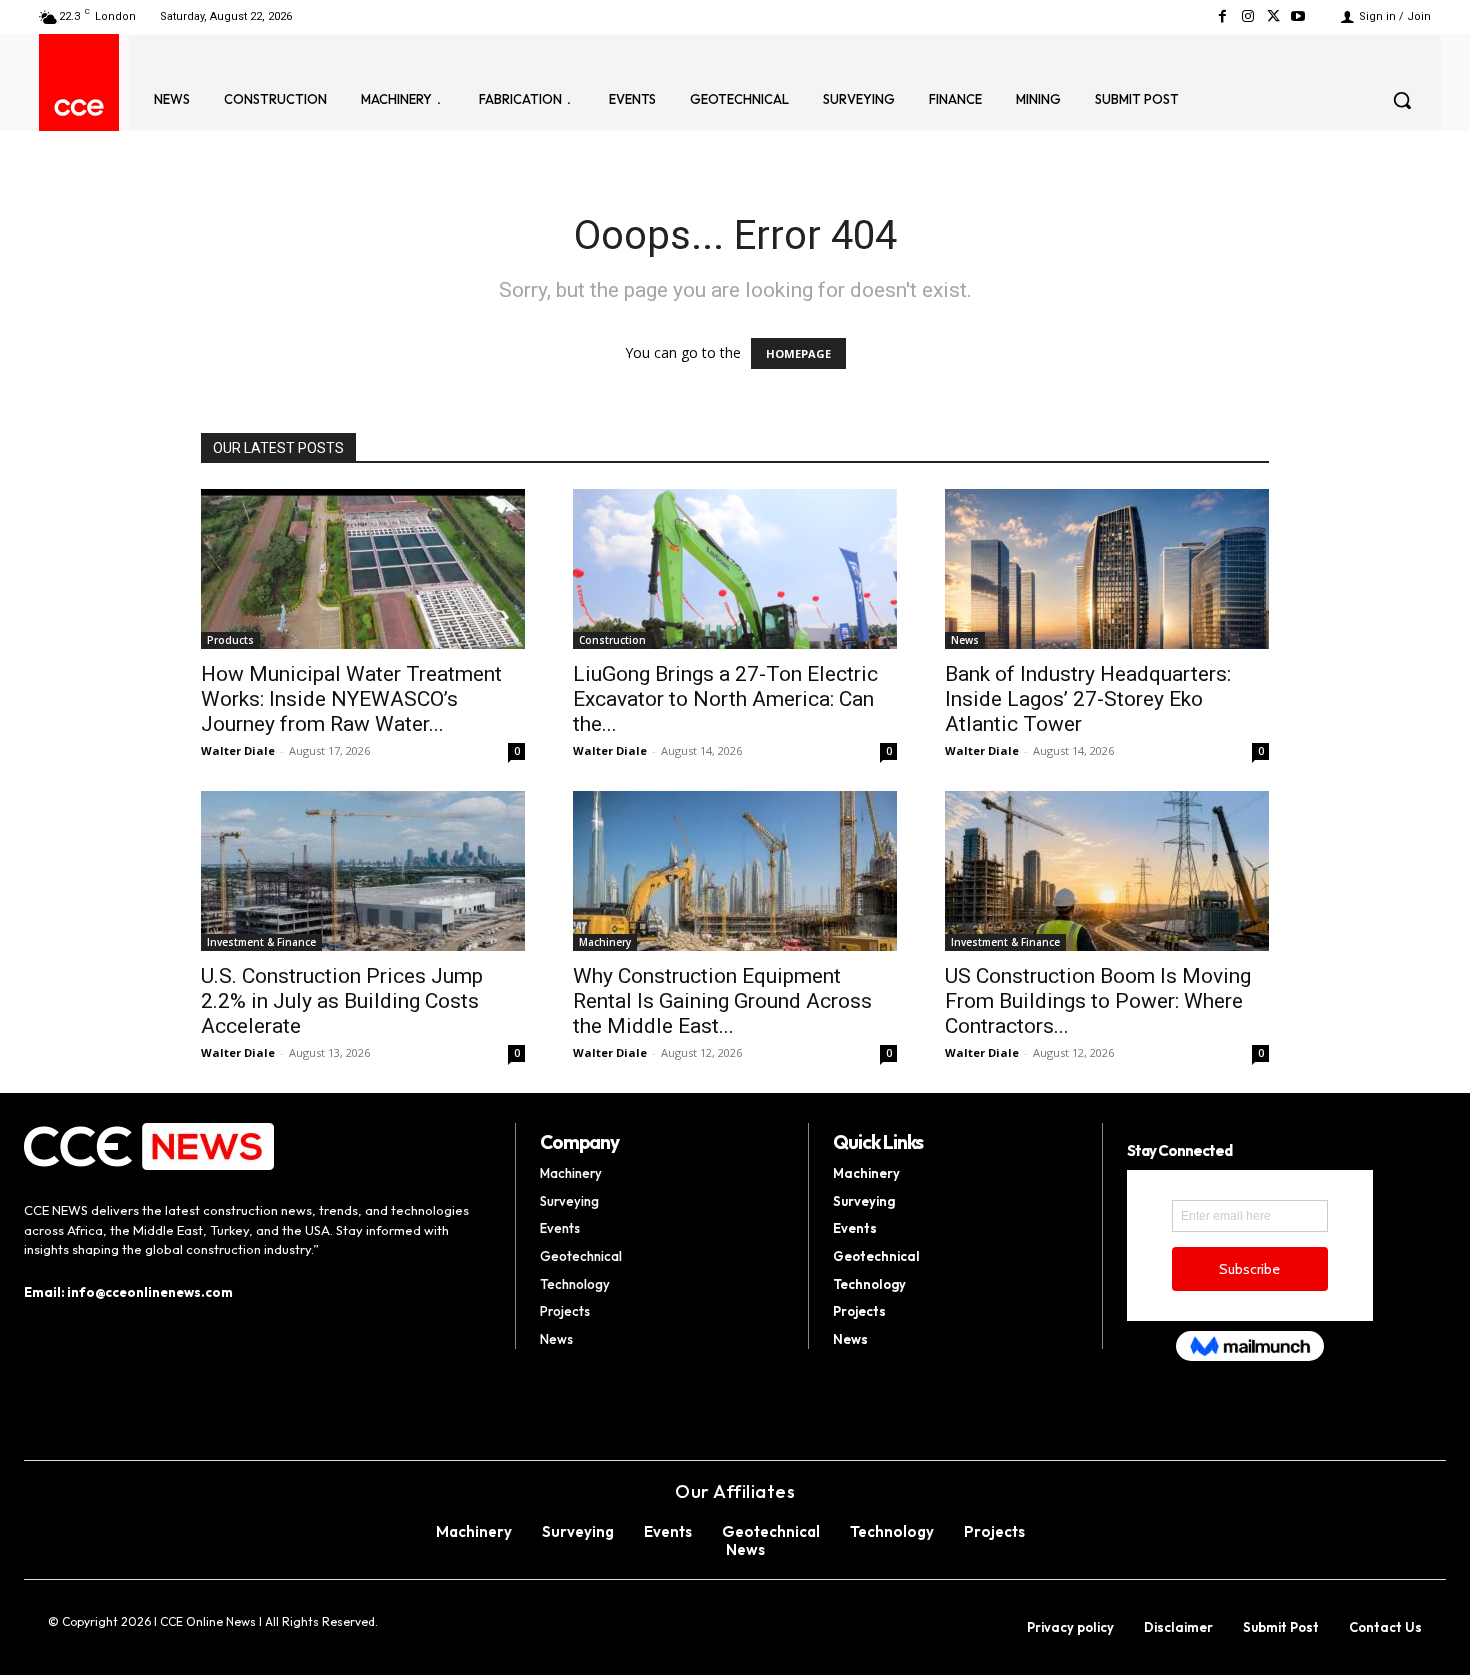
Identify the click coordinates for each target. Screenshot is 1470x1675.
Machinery (605, 942)
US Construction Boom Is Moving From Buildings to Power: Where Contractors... (1098, 1001)
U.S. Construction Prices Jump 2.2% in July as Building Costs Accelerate (342, 1001)
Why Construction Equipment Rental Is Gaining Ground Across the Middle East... (722, 1001)
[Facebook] (1222, 16)
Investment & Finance (261, 942)
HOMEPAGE (798, 353)
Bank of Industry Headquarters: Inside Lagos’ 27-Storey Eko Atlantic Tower (1088, 699)
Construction (612, 640)
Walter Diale (238, 750)
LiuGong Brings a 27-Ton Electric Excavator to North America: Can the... (725, 699)
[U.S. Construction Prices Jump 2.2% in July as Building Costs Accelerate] (363, 871)
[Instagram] (1247, 16)
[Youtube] (1298, 16)
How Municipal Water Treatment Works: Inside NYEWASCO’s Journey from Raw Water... (351, 699)
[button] (1402, 100)
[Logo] (79, 107)
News (965, 640)
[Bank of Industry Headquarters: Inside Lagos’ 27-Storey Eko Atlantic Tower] (1107, 569)
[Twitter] (1273, 16)
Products (230, 640)
